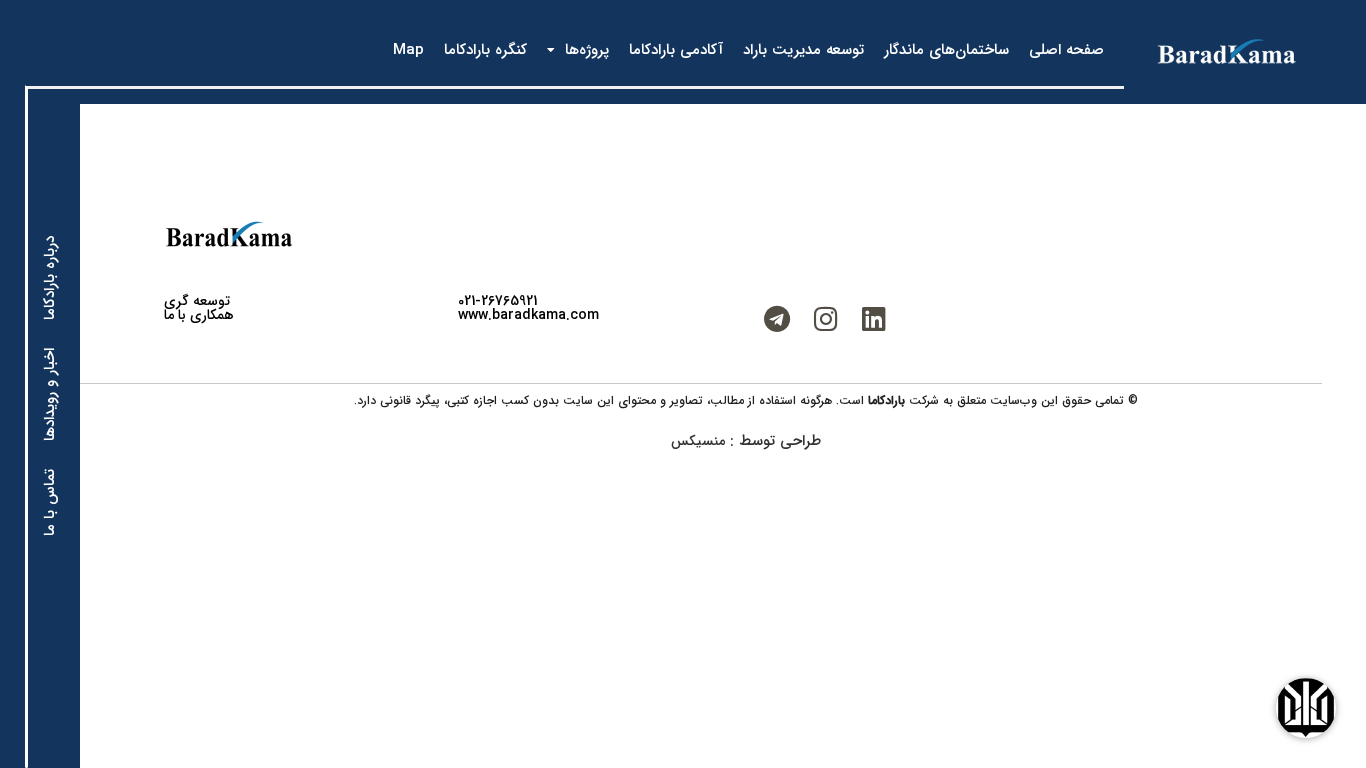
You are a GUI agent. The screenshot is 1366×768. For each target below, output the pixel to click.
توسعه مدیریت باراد (803, 50)
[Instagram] (826, 318)
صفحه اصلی (1066, 50)
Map (408, 50)
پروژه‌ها (587, 50)
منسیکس (698, 441)
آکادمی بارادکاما (676, 50)
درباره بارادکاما (50, 278)
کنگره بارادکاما (485, 50)
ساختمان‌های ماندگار (946, 50)
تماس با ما (50, 502)
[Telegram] (777, 318)
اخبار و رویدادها (50, 394)
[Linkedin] (874, 318)
